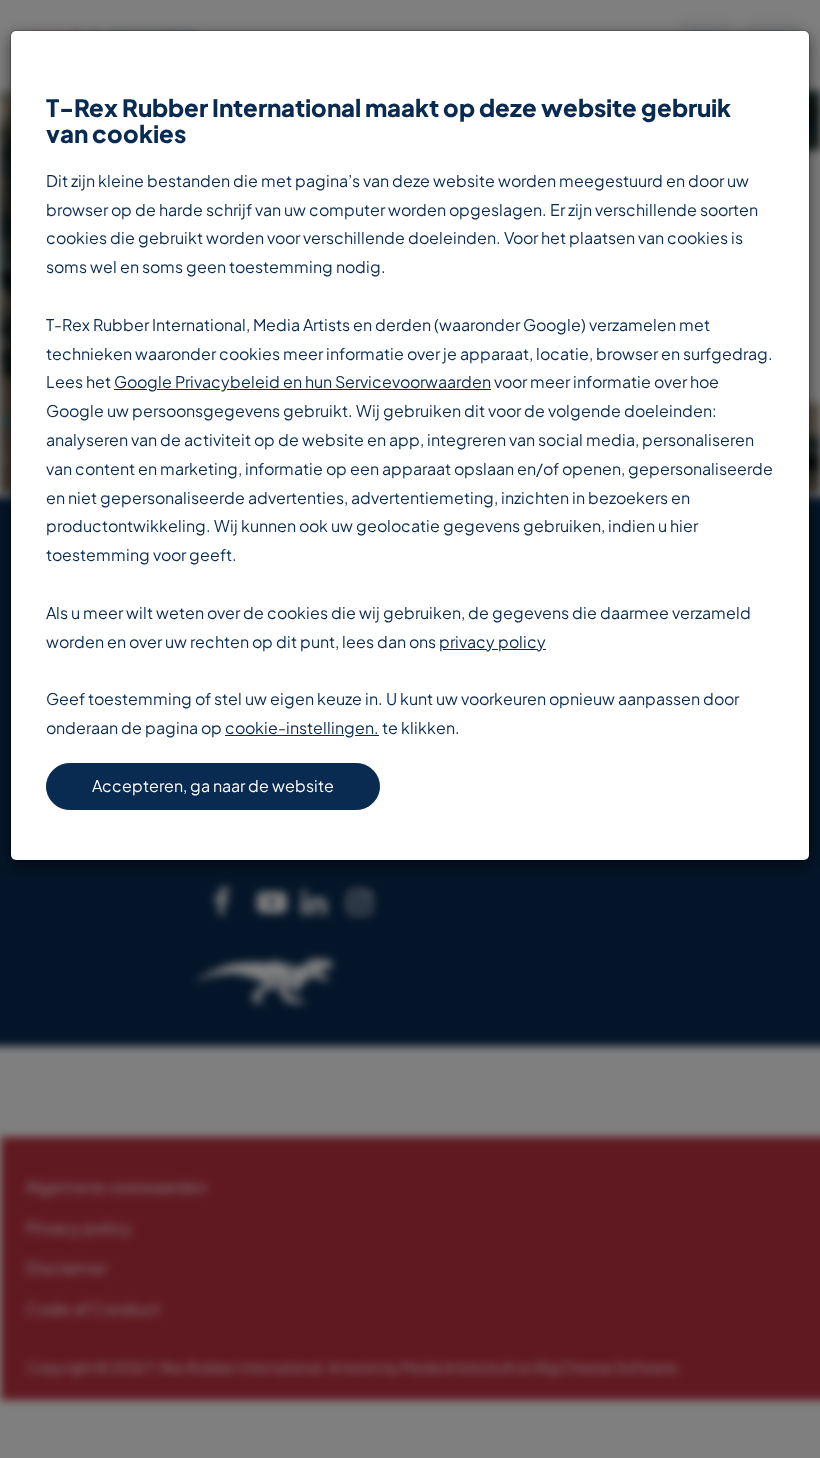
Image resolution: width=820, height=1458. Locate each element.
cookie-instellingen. (302, 727)
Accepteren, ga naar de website (213, 785)
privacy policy (492, 641)
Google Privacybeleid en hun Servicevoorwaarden (302, 381)
